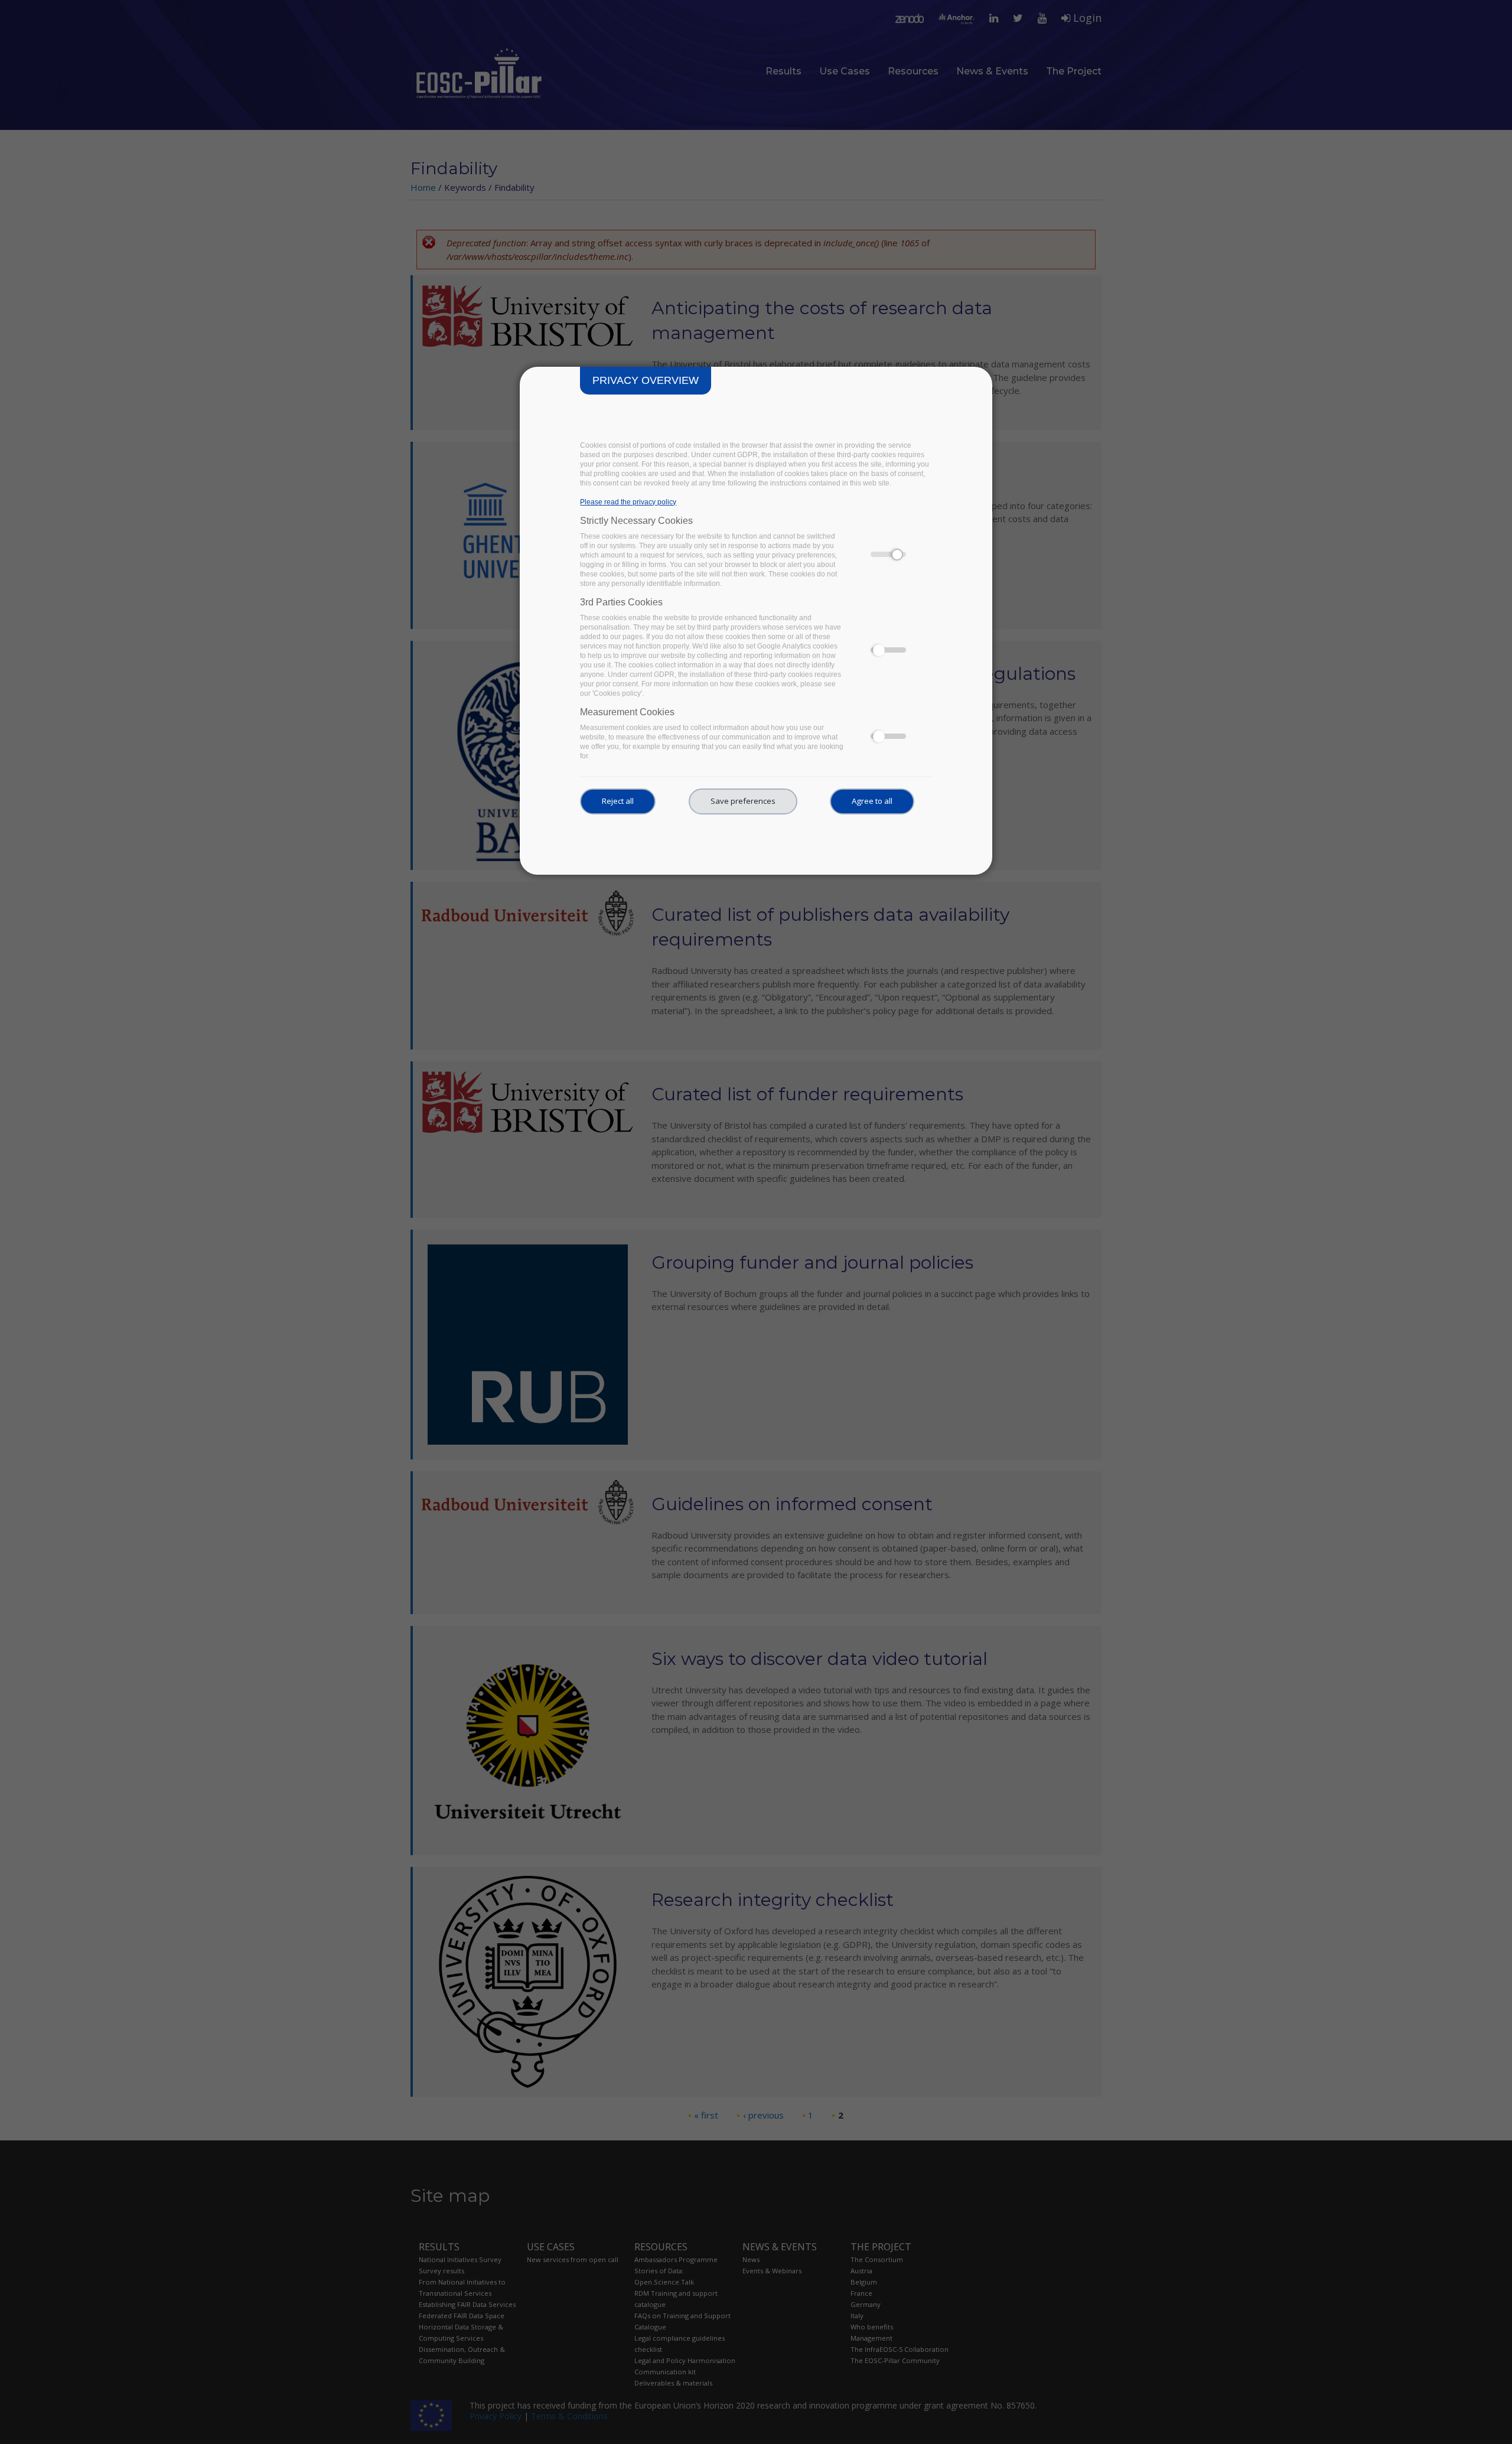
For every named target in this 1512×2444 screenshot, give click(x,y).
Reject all (618, 801)
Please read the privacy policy (628, 502)
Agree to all (872, 801)
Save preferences (743, 801)
